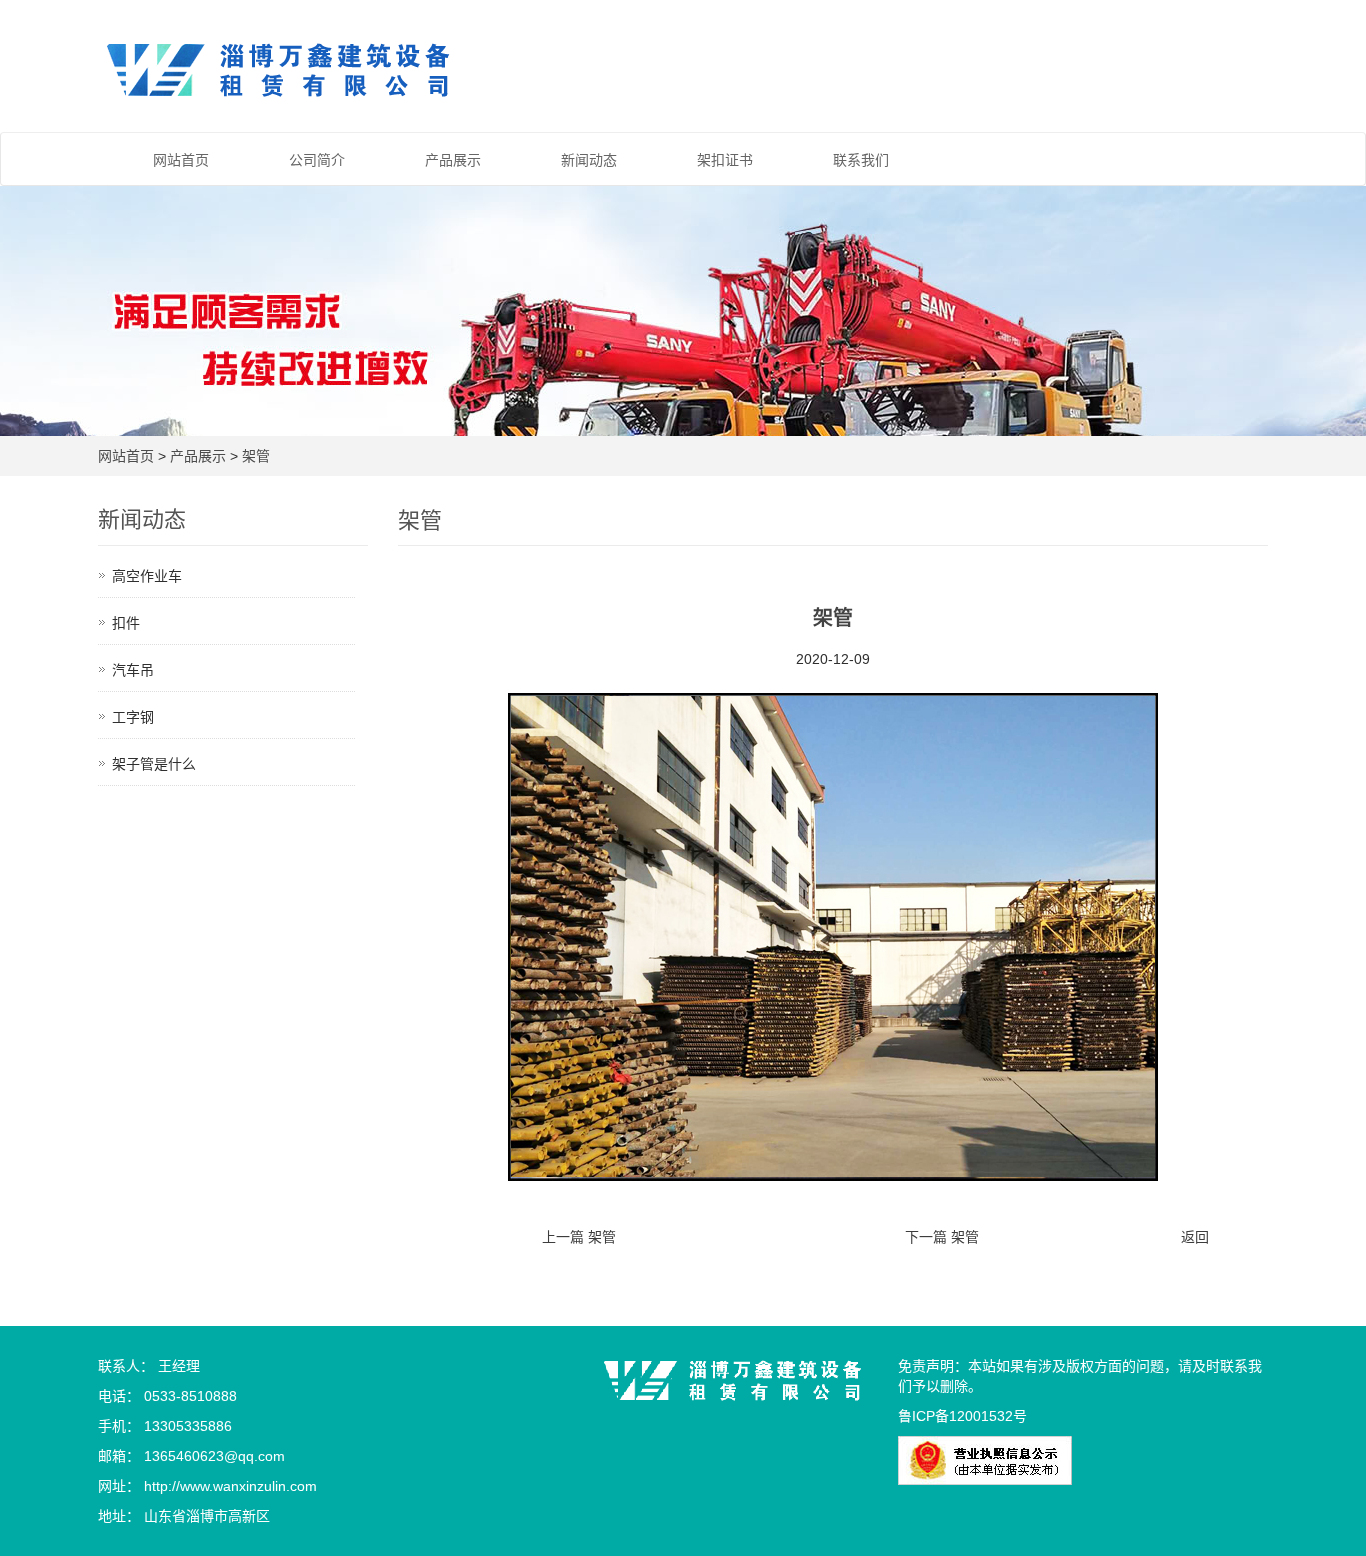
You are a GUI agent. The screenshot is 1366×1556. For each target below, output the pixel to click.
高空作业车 (147, 576)
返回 (1195, 1237)
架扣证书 (725, 160)
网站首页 (181, 160)
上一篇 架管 (579, 1237)
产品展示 (453, 160)
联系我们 (861, 160)
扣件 (126, 623)
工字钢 (133, 717)
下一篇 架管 (942, 1237)
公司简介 (317, 160)
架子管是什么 (154, 764)
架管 (256, 456)
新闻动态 (589, 160)
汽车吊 (133, 670)
